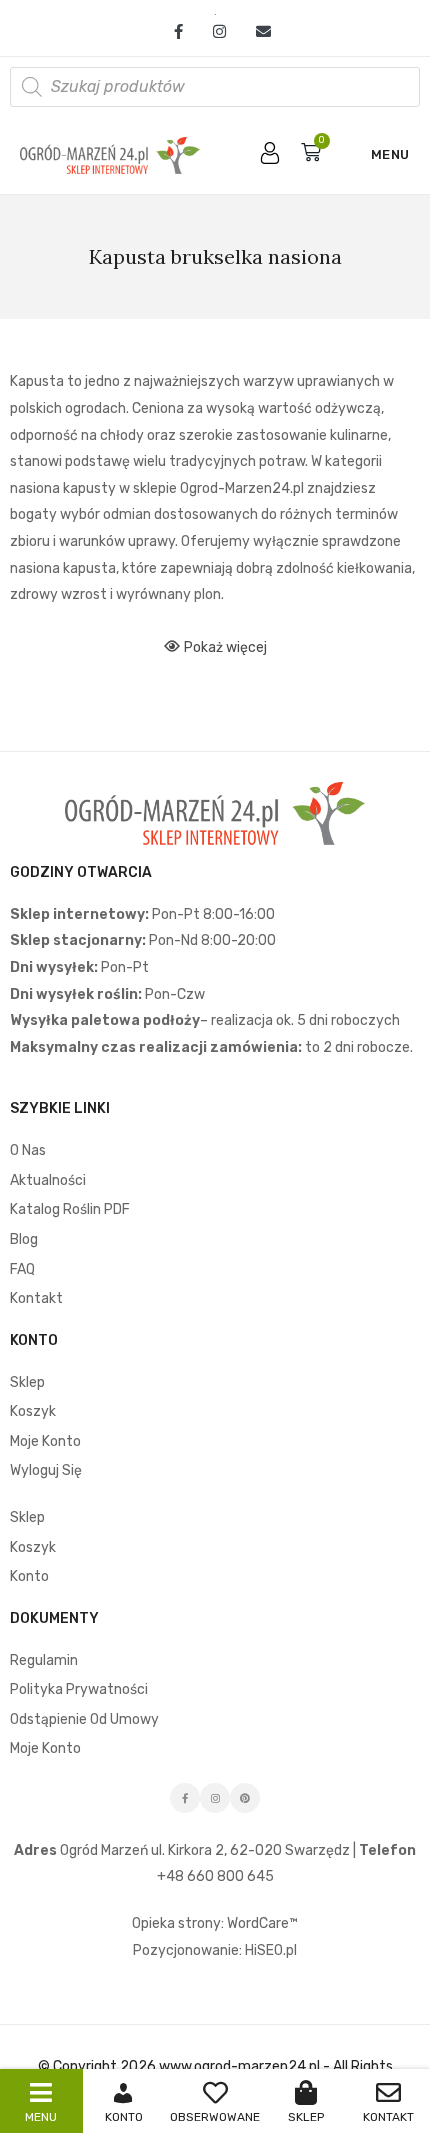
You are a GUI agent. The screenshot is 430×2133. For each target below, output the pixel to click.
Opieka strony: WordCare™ (215, 1923)
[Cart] (311, 152)
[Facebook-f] (185, 1798)
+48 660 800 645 (215, 1876)
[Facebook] (178, 32)
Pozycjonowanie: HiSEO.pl (215, 1950)
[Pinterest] (245, 1798)
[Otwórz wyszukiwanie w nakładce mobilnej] (215, 87)
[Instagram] (219, 32)
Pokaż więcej (225, 647)
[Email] (256, 32)
